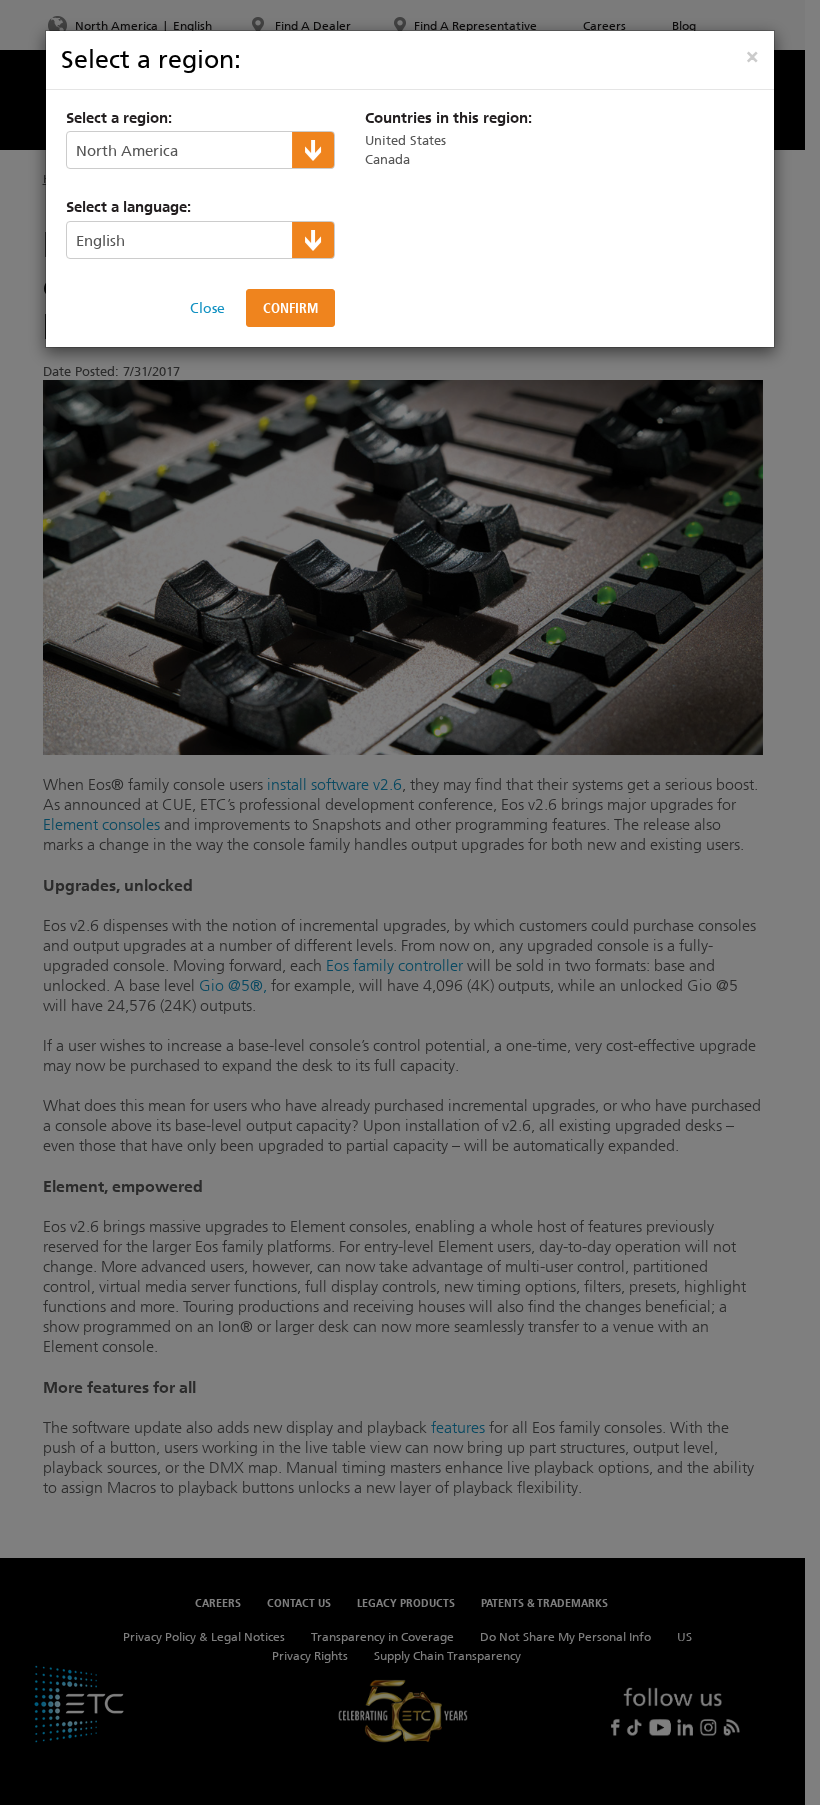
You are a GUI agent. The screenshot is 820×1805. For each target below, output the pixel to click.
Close (207, 308)
